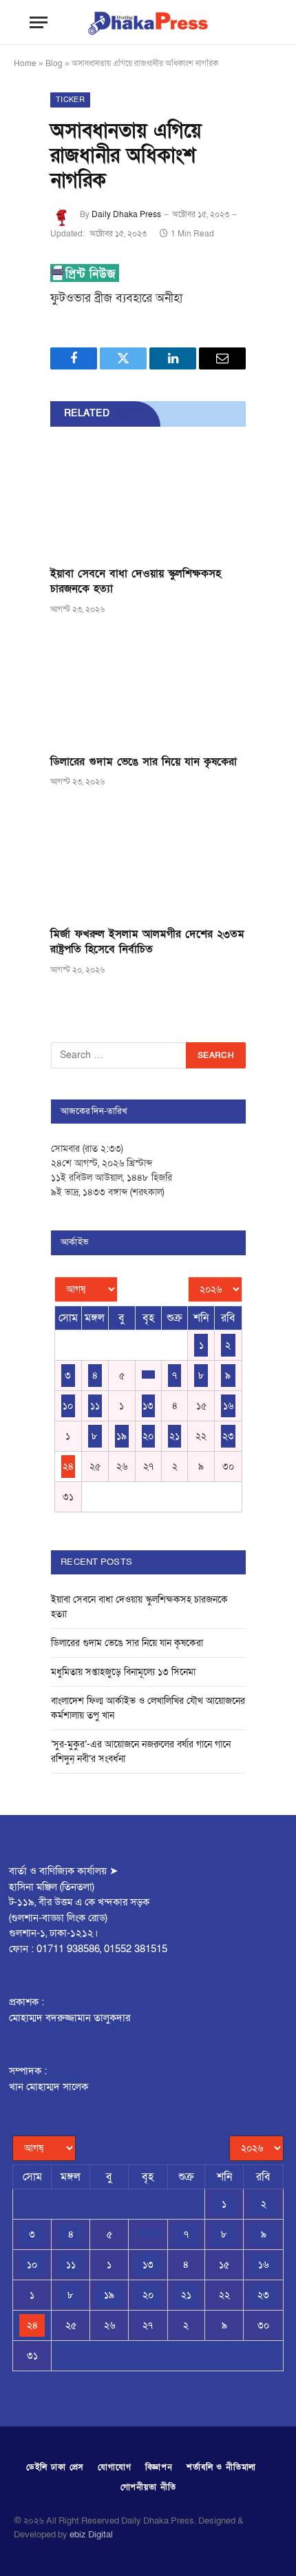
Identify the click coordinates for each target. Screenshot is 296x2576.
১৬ (228, 1406)
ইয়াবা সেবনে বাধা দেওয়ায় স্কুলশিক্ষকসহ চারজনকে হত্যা (136, 581)
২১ (175, 1436)
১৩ (148, 1406)
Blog (54, 63)
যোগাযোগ (114, 2467)
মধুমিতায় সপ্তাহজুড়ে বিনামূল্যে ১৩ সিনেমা (123, 1672)
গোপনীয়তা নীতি (148, 2487)
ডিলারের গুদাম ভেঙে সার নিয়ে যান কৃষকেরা (144, 762)
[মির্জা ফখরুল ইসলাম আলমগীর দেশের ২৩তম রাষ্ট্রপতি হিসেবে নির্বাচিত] (148, 861)
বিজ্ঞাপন (159, 2467)
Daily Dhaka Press (126, 214)
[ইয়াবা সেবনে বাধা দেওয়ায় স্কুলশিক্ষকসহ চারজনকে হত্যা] (148, 501)
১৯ (121, 1436)
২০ (148, 1436)
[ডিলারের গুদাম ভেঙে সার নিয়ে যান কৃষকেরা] (148, 689)
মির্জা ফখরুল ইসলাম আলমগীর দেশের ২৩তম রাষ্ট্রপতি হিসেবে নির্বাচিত (147, 942)
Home (25, 63)
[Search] (252, 22)
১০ (68, 1406)
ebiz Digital (91, 2535)
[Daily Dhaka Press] (148, 22)
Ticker (70, 100)
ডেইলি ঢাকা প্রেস (55, 2467)
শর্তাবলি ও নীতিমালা (221, 2467)
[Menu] (39, 22)
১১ (95, 1406)
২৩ (228, 1436)
